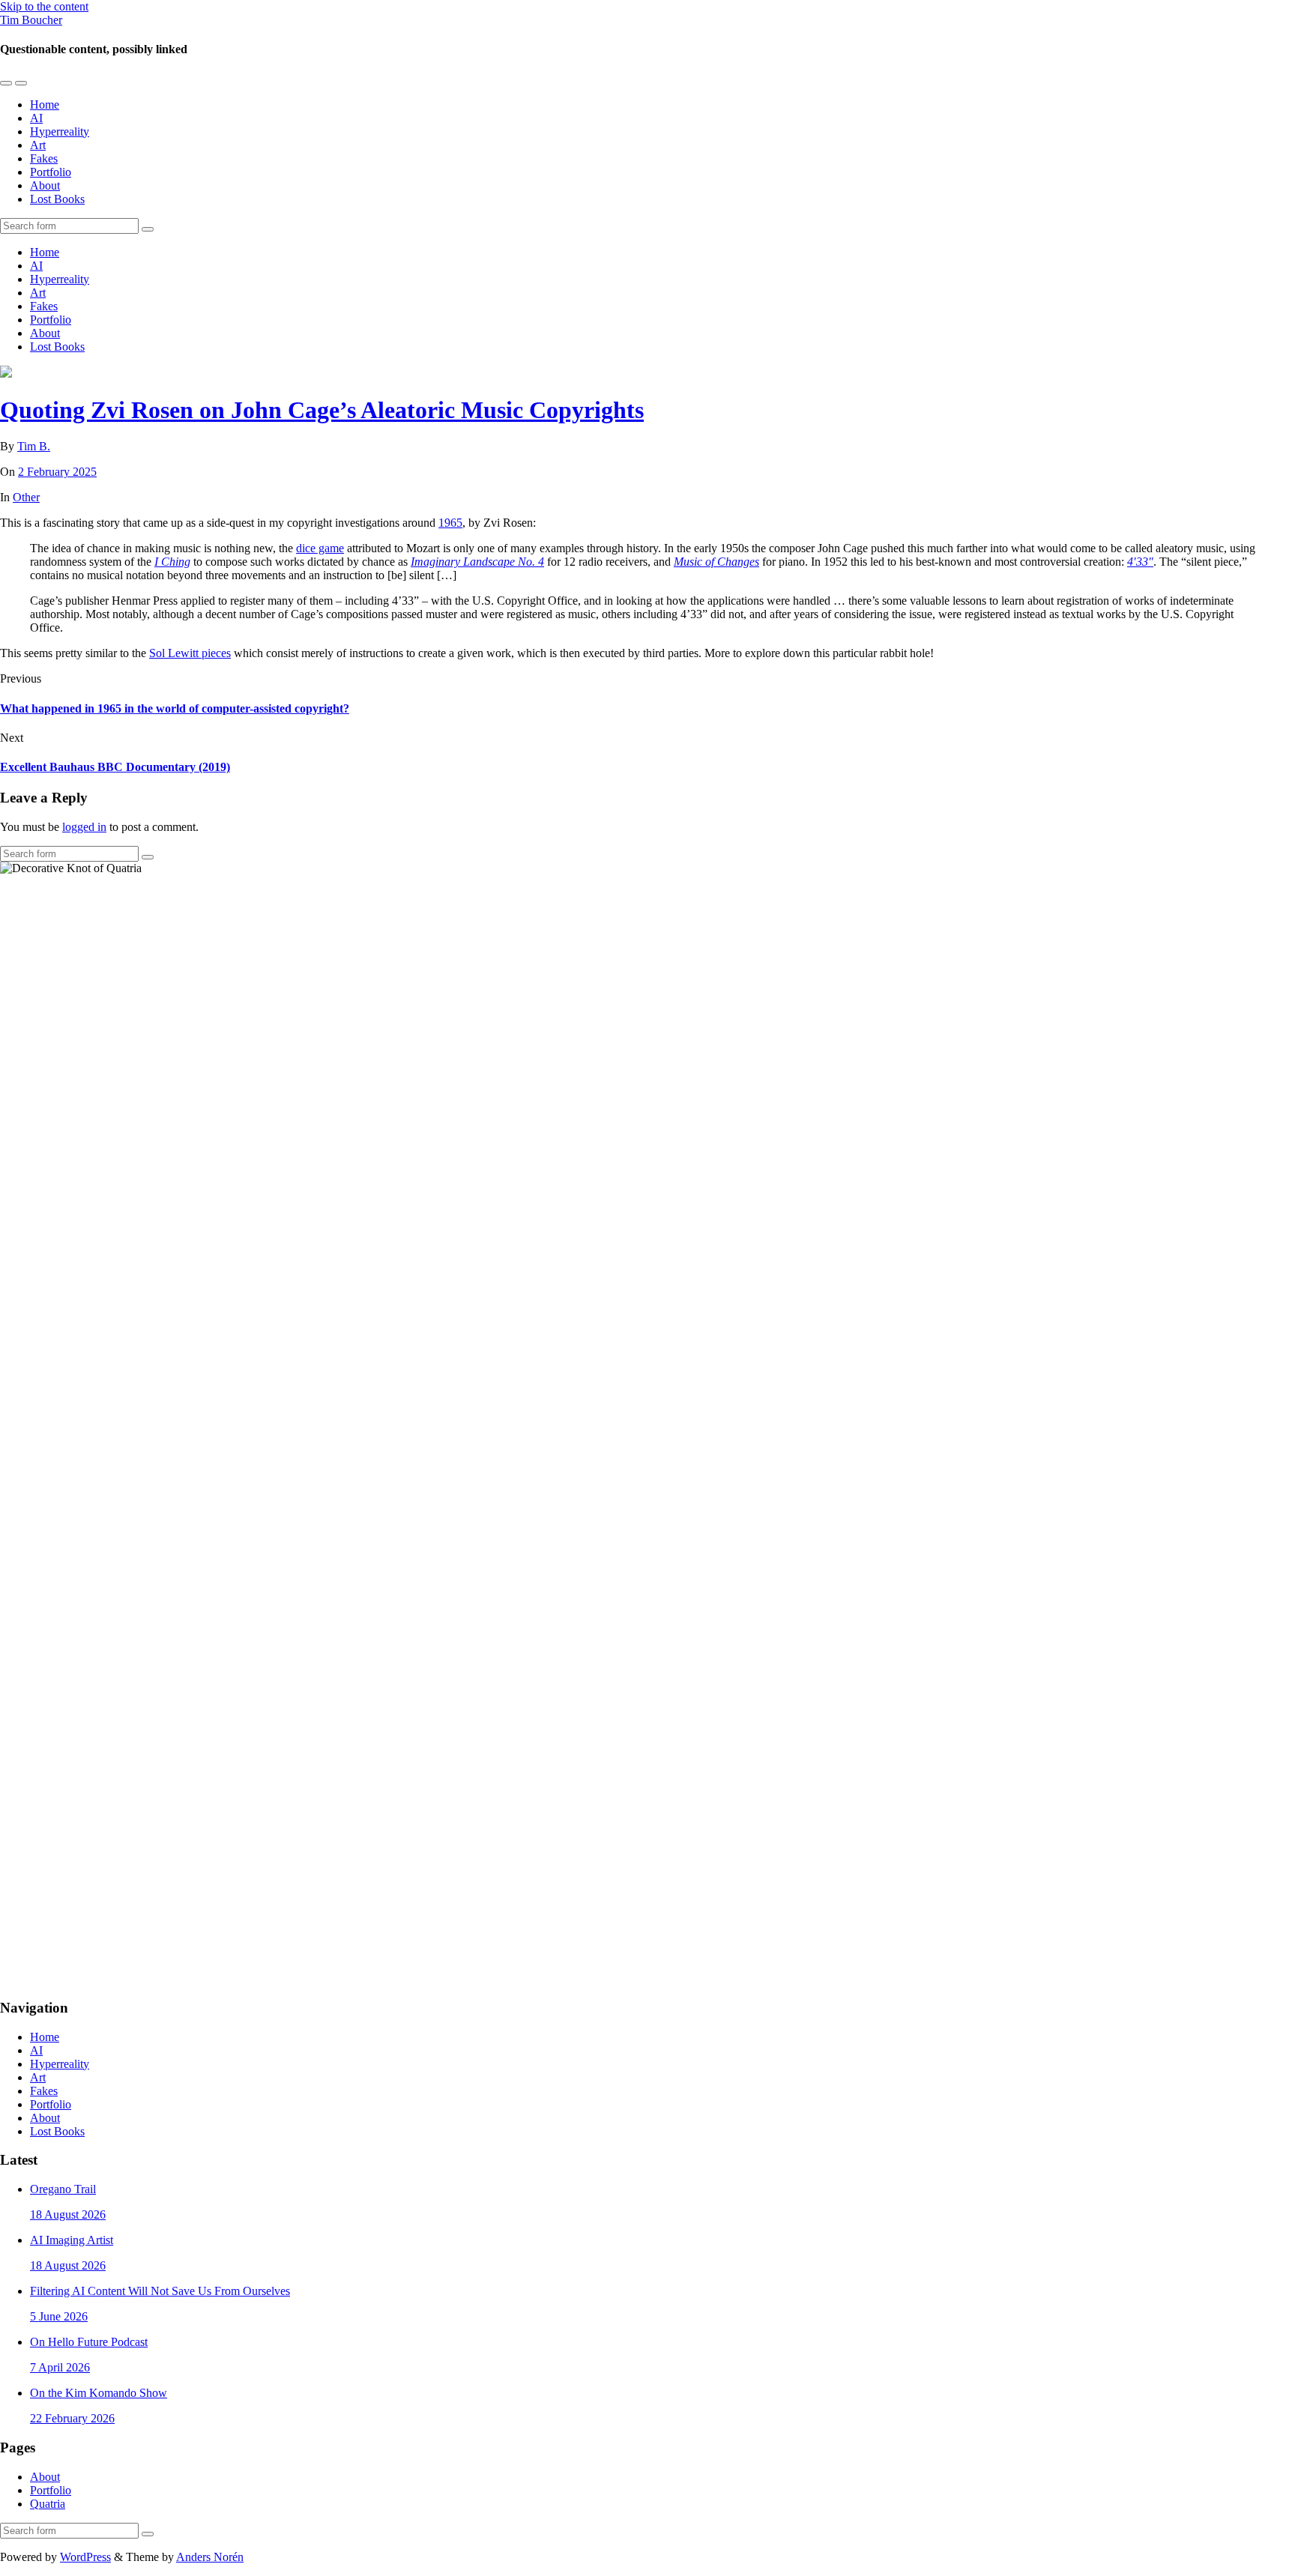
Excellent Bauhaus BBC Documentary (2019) (115, 767)
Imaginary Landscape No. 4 (477, 562)
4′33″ (1140, 562)
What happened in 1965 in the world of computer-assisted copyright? (175, 708)
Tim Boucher (31, 20)
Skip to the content (44, 6)
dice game (320, 548)
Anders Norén (210, 2557)
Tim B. (34, 446)
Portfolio (51, 172)
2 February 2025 (57, 472)
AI (36, 118)
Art (38, 145)
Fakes (44, 158)
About (45, 185)
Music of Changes (716, 562)
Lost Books (57, 199)
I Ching (172, 562)
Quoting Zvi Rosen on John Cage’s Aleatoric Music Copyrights (322, 410)
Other (26, 497)
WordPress (85, 2557)
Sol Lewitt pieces (190, 653)
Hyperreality (60, 131)
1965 (450, 523)
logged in (84, 827)
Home (45, 105)
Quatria (48, 2504)
